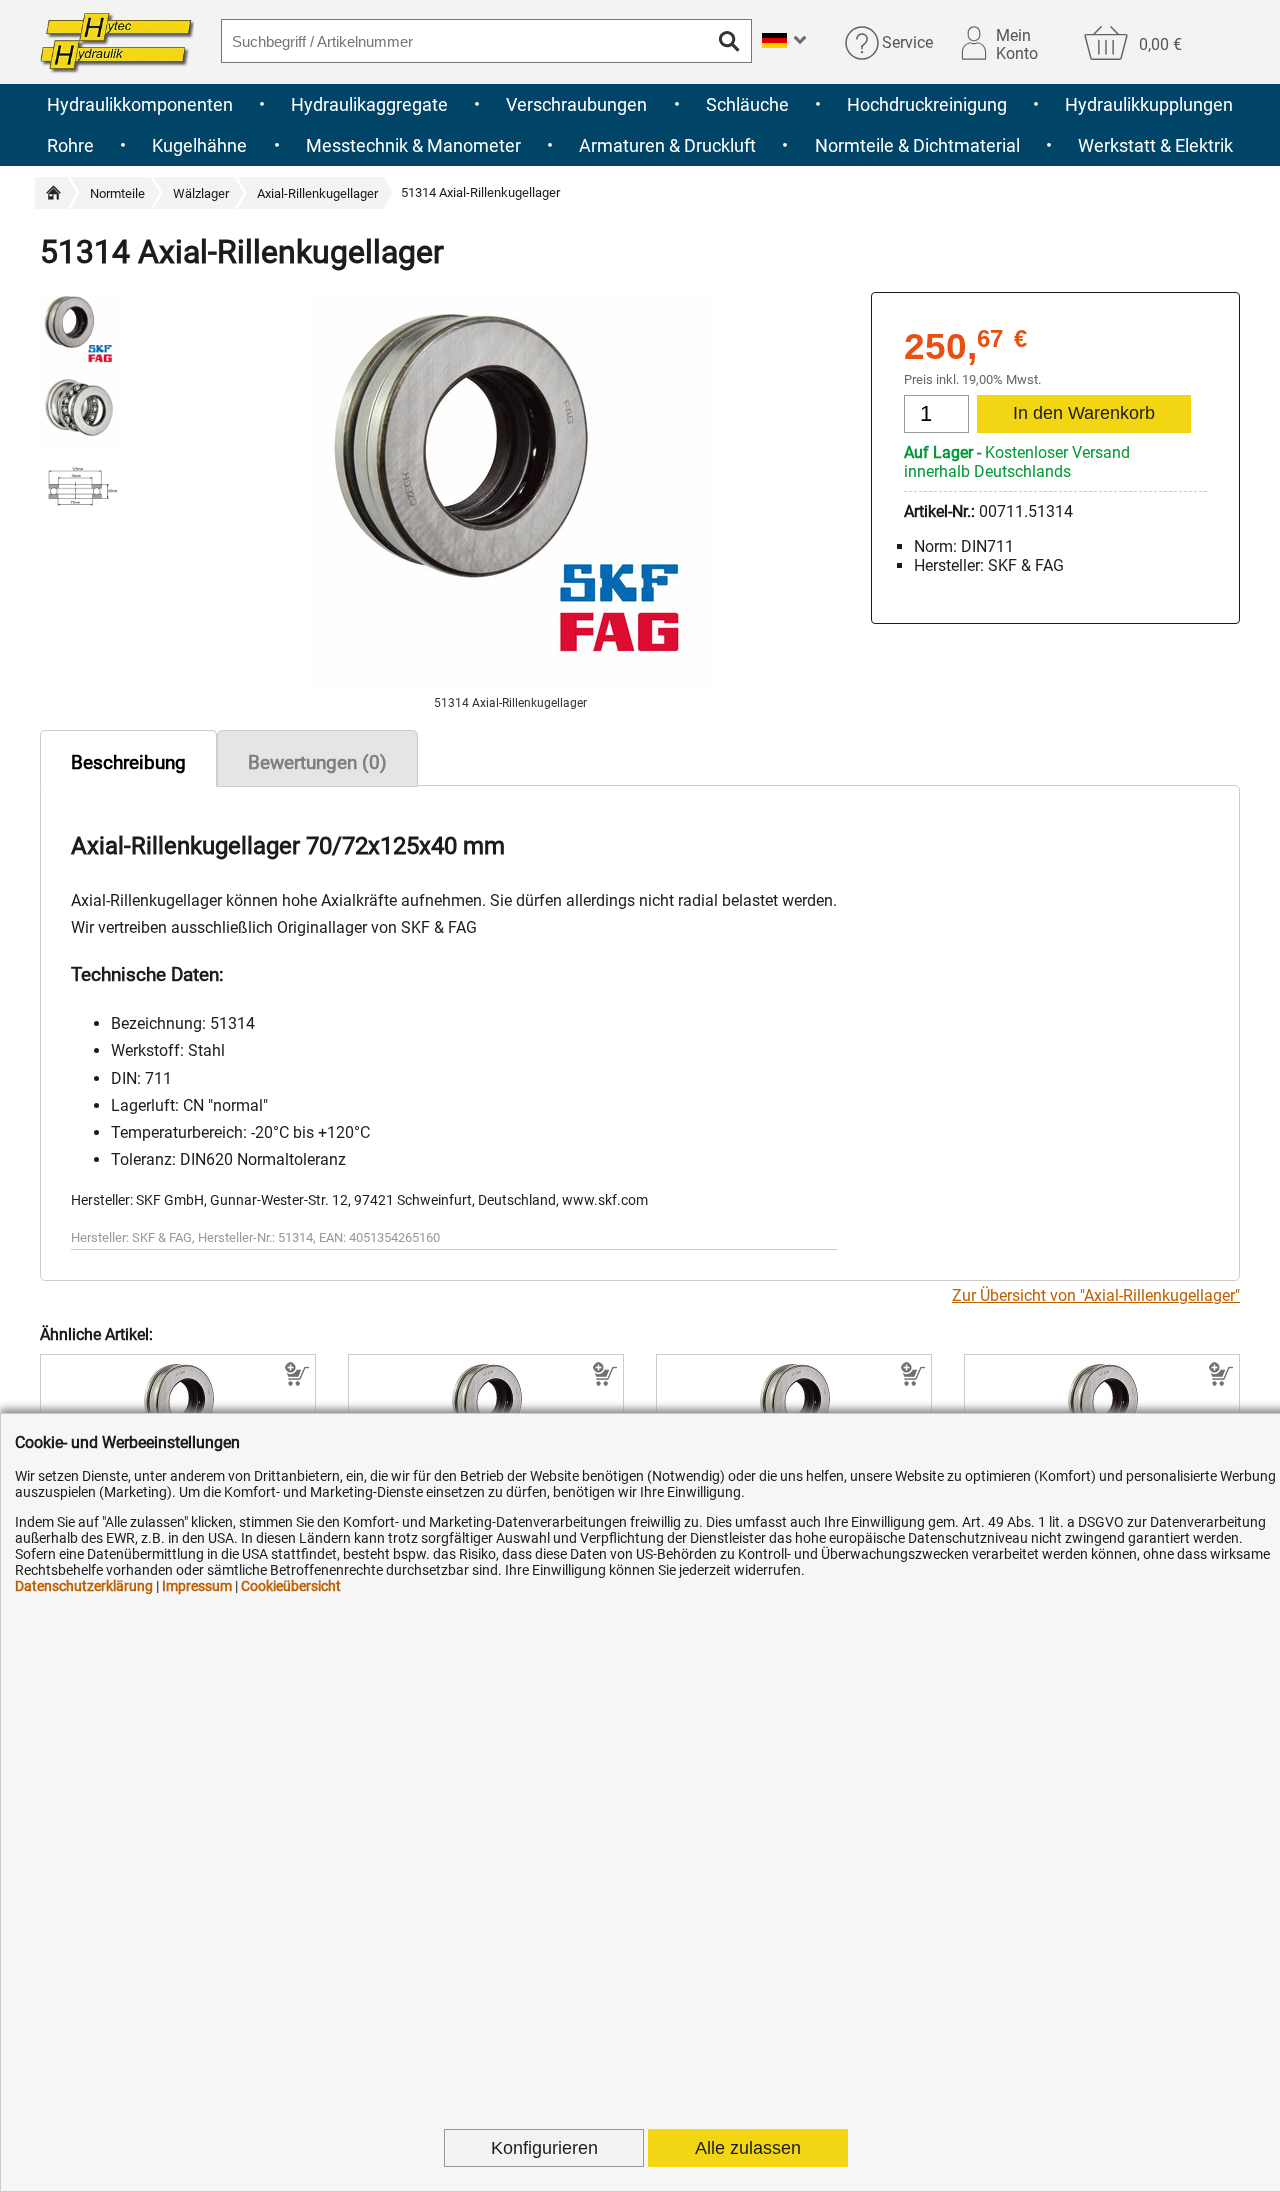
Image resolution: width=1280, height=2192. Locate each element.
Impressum (197, 1586)
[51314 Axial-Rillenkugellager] (511, 686)
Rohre (70, 145)
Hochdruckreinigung (927, 104)
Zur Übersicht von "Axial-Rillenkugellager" (1096, 1295)
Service (907, 42)
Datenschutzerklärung (84, 1586)
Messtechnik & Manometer (413, 145)
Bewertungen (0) (317, 762)
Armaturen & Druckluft (667, 145)
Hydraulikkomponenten (140, 104)
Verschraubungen (576, 104)
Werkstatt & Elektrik (1155, 145)
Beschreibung (128, 762)
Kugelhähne (199, 145)
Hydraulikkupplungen (1149, 104)
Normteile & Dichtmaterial (917, 145)
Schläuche (747, 104)
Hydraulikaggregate (369, 104)
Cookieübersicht (291, 1586)
